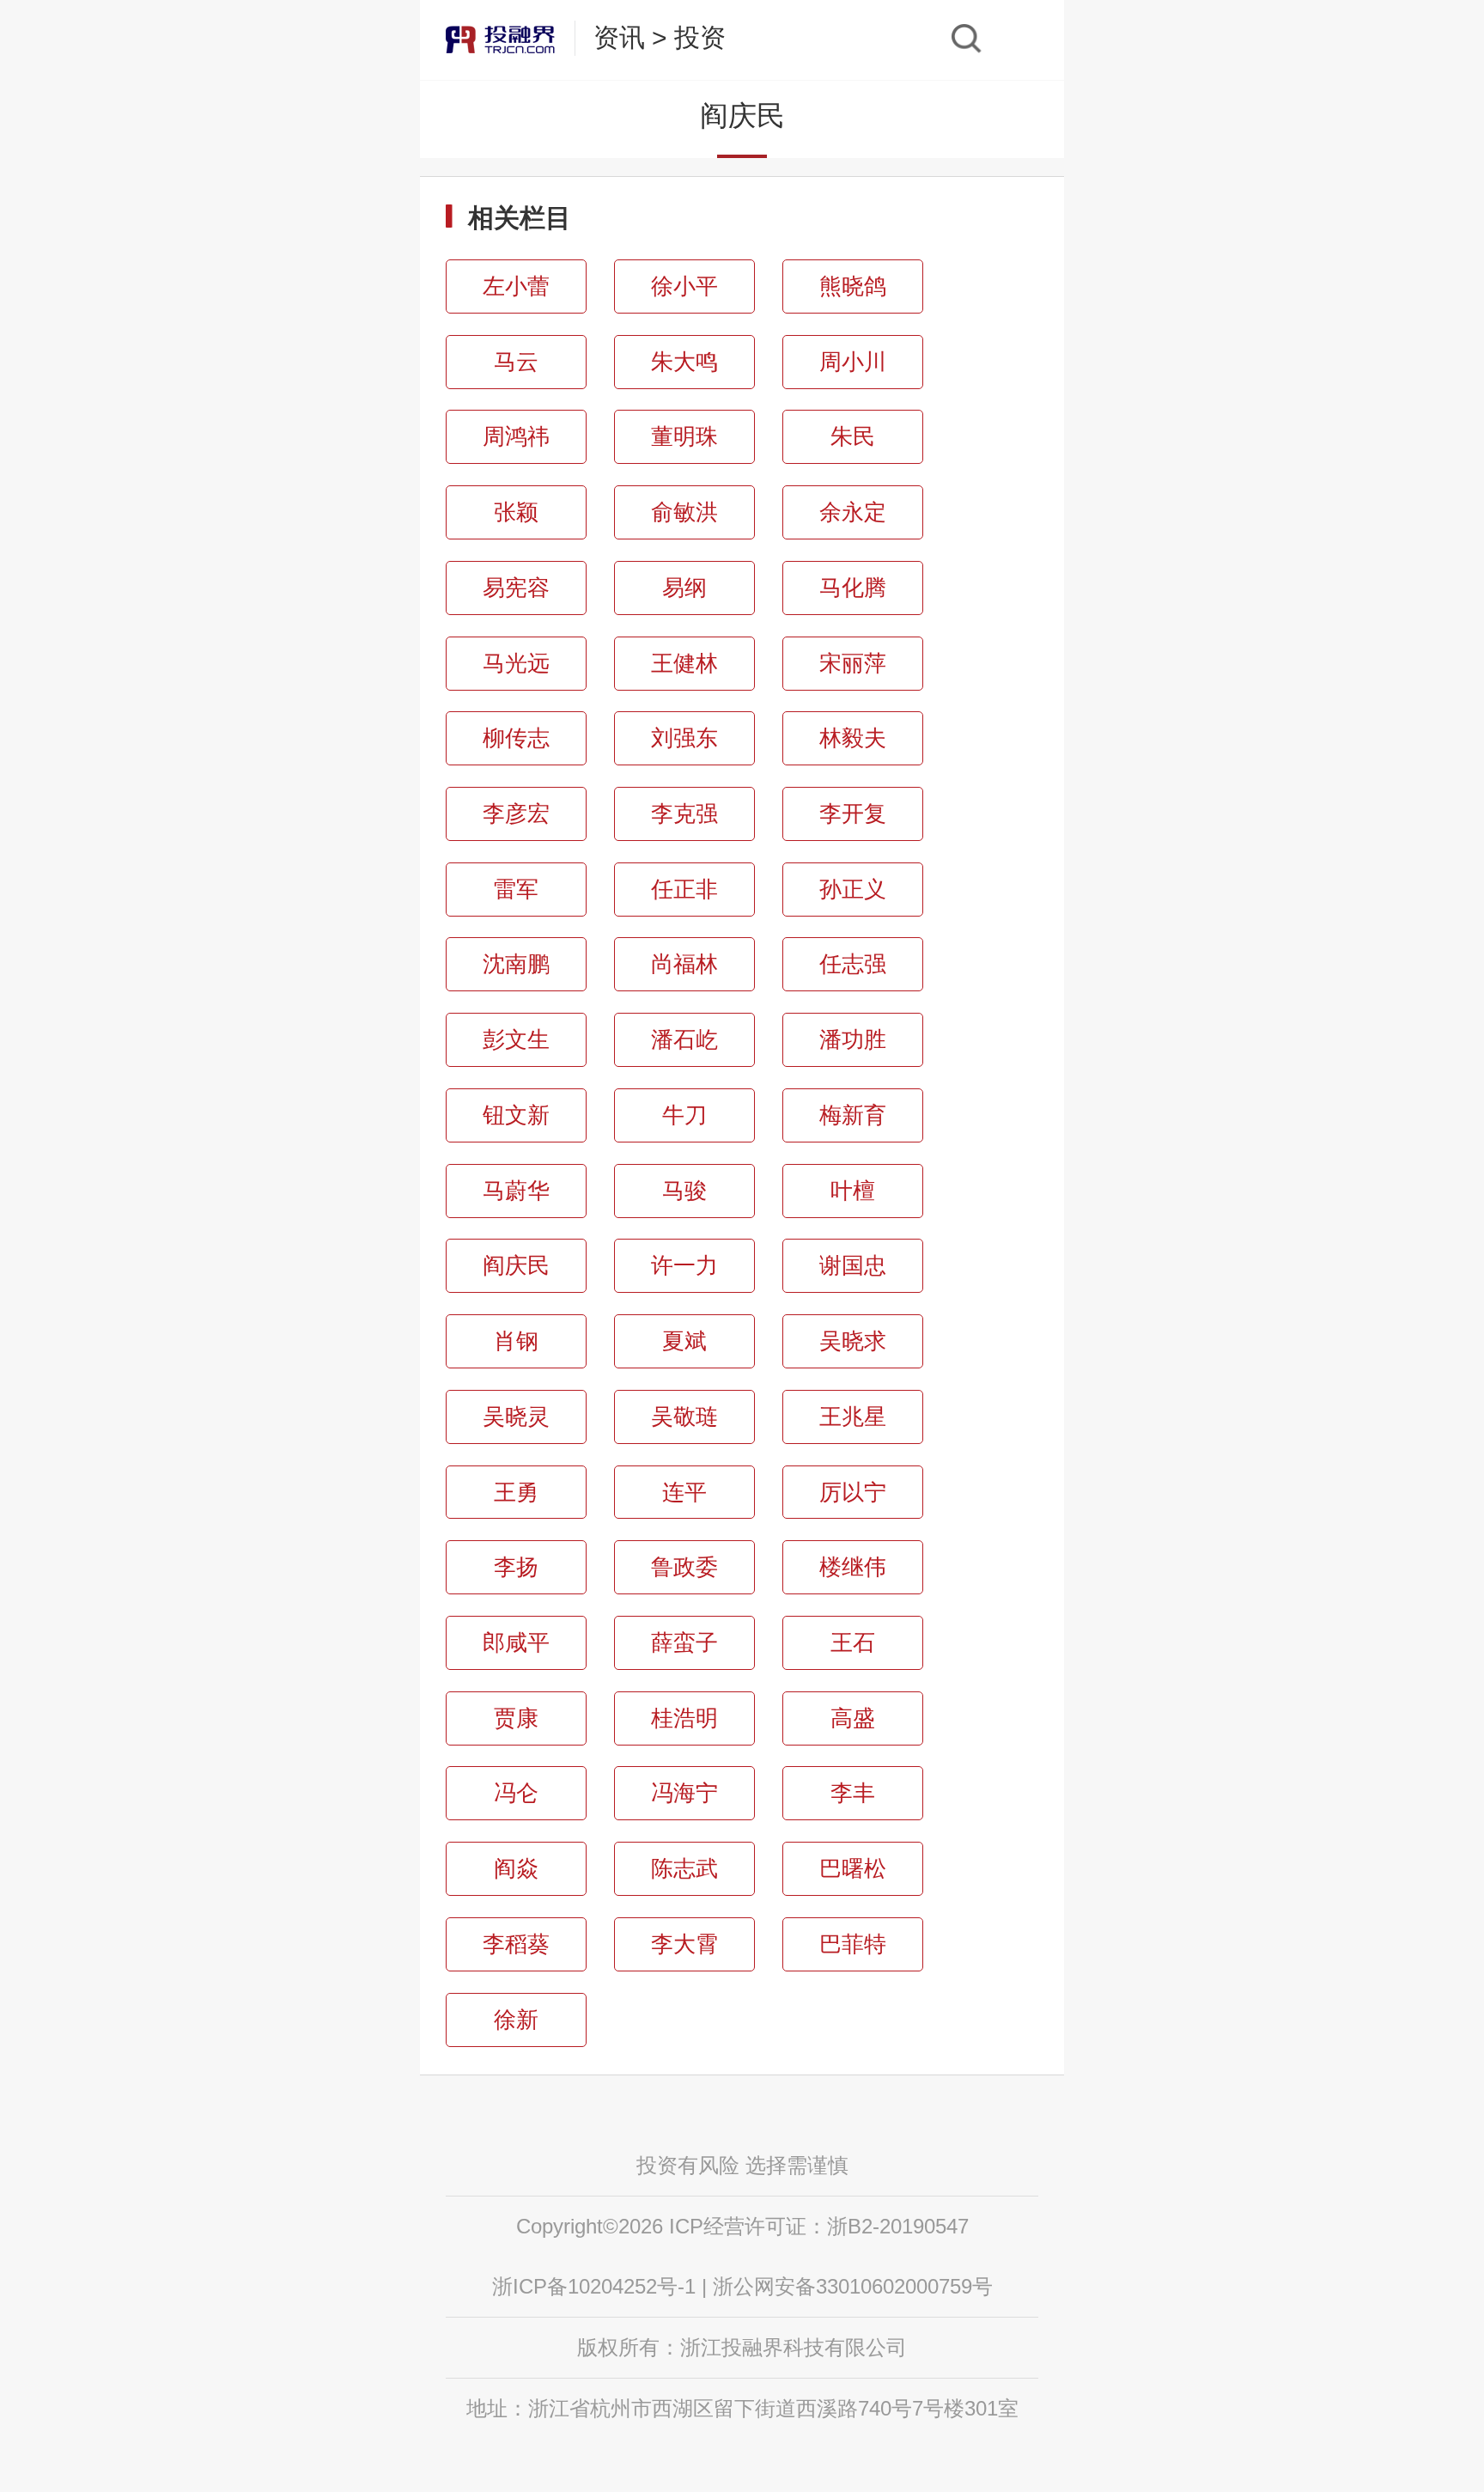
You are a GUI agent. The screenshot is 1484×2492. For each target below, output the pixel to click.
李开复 (853, 813)
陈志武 (684, 1868)
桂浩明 (684, 1718)
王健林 (684, 663)
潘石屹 (684, 1039)
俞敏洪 (684, 512)
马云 (516, 362)
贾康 (516, 1718)
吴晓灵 (516, 1417)
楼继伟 (853, 1567)
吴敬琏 (684, 1417)
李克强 (684, 813)
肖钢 (516, 1341)
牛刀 (684, 1115)
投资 (700, 37)
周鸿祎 (516, 436)
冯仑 (516, 1793)
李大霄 (684, 1944)
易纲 (684, 588)
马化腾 (853, 588)
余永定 (853, 512)
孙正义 (853, 889)
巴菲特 (853, 1944)
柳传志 (516, 738)
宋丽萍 (853, 663)
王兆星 (853, 1417)
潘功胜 (853, 1039)
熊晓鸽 (853, 286)
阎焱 (516, 1868)
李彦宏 (516, 813)
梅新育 (853, 1115)
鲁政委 (684, 1567)
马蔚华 (516, 1191)
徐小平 (684, 286)
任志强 (853, 964)
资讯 (619, 37)
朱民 (853, 436)
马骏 (684, 1191)
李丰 (853, 1793)
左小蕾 (516, 286)
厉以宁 (853, 1492)
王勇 (516, 1492)
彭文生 (516, 1039)
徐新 (516, 2020)
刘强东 (684, 738)
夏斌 (684, 1341)
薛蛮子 (684, 1642)
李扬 (516, 1567)
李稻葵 (516, 1944)
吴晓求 (853, 1341)
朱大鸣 (684, 362)
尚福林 (684, 964)
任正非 (684, 889)
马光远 (516, 663)
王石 (853, 1642)
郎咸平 (516, 1642)
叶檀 (853, 1191)
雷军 (516, 889)
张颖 (516, 512)
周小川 (853, 362)
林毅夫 (853, 738)
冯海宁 (684, 1793)
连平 (684, 1492)
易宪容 (516, 588)
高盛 (853, 1718)
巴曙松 (853, 1868)
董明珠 (684, 436)
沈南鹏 (516, 964)
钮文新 (516, 1115)
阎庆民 (516, 1265)
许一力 (684, 1265)
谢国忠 (853, 1265)
